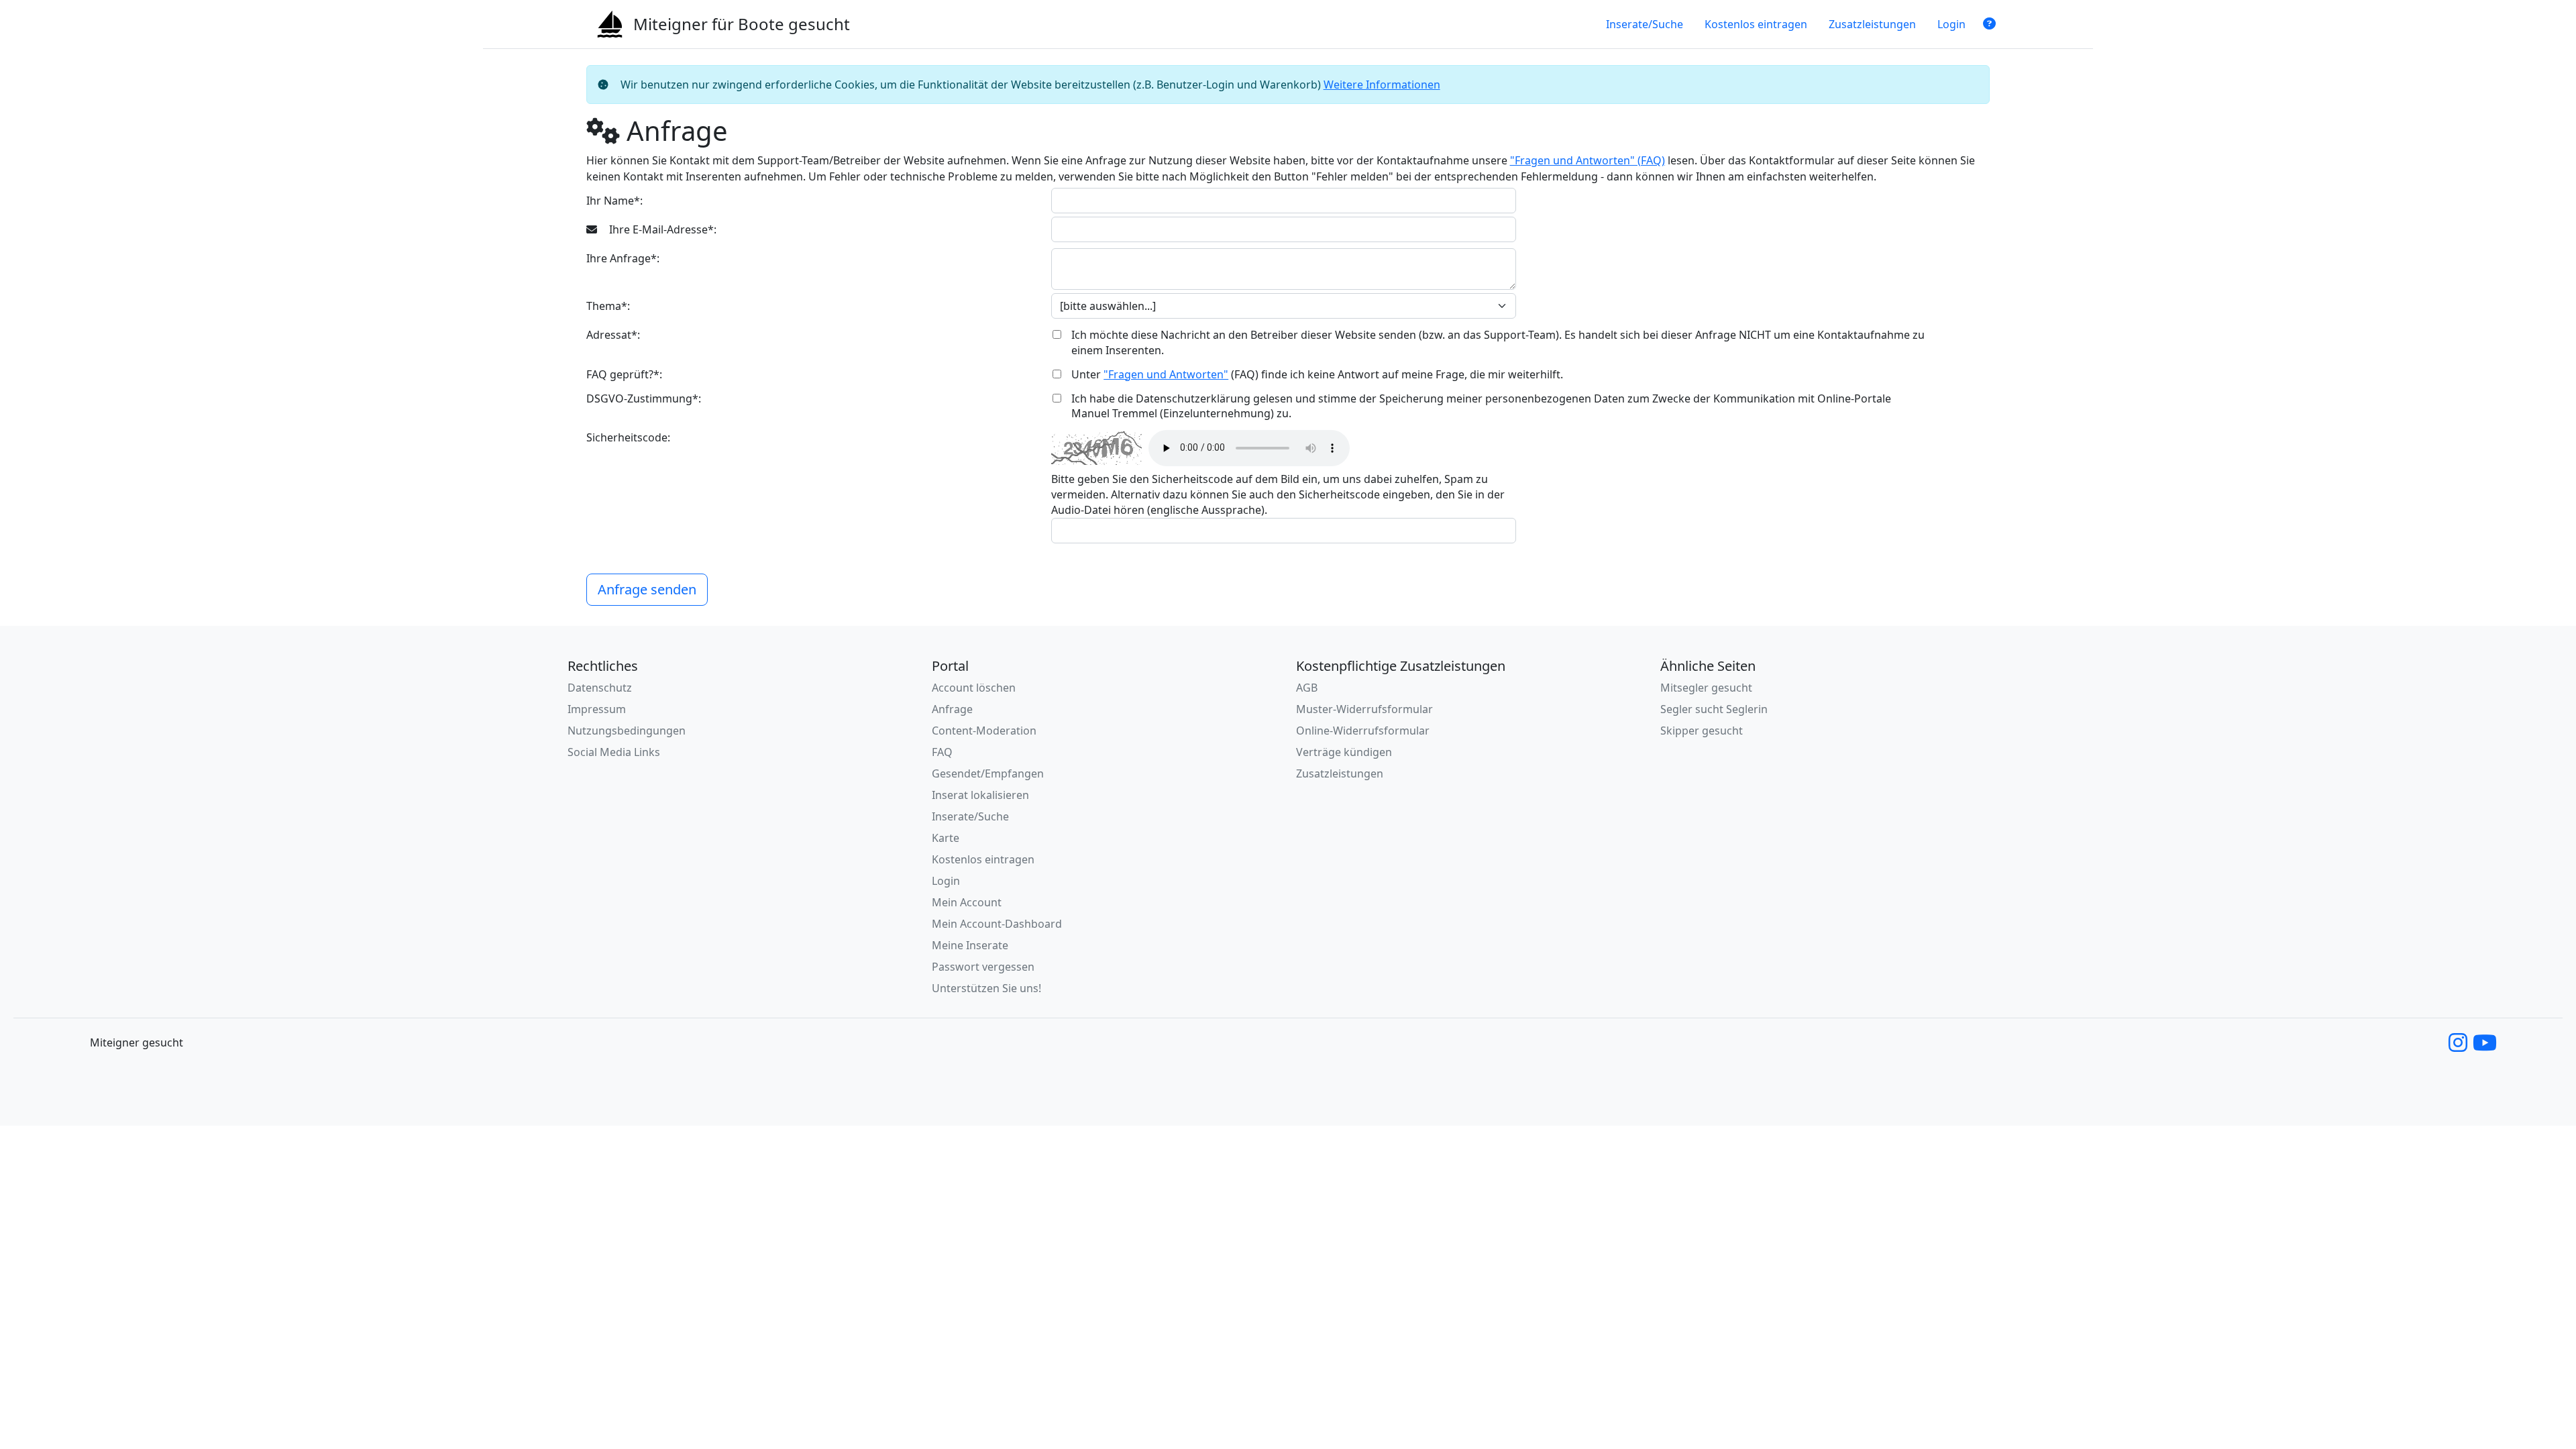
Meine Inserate (970, 945)
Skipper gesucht (1702, 731)
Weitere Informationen (1382, 85)
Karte (946, 838)
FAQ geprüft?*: (624, 374)
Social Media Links (614, 752)
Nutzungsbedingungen (627, 731)
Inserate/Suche (1645, 24)
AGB (1307, 688)
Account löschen (974, 688)
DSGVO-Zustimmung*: (644, 398)
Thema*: (608, 306)
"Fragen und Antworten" (1166, 374)
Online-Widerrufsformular (1363, 731)
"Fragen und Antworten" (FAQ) (1588, 160)
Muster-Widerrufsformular (1364, 709)
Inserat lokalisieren (980, 795)
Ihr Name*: (614, 201)
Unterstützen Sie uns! (986, 988)
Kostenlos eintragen (1756, 24)
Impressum (597, 709)
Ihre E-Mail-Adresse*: (661, 229)
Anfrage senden (647, 589)
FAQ (942, 752)
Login (1951, 24)
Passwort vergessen (983, 967)
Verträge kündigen (1344, 752)
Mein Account (967, 902)
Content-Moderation (984, 731)
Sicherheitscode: (628, 437)
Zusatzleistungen (1872, 24)
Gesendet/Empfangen (988, 773)
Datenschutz (600, 688)
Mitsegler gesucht (1706, 688)
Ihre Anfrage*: (623, 258)
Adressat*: (613, 335)
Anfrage (952, 709)
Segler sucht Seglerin (1714, 709)
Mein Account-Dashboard (997, 924)
